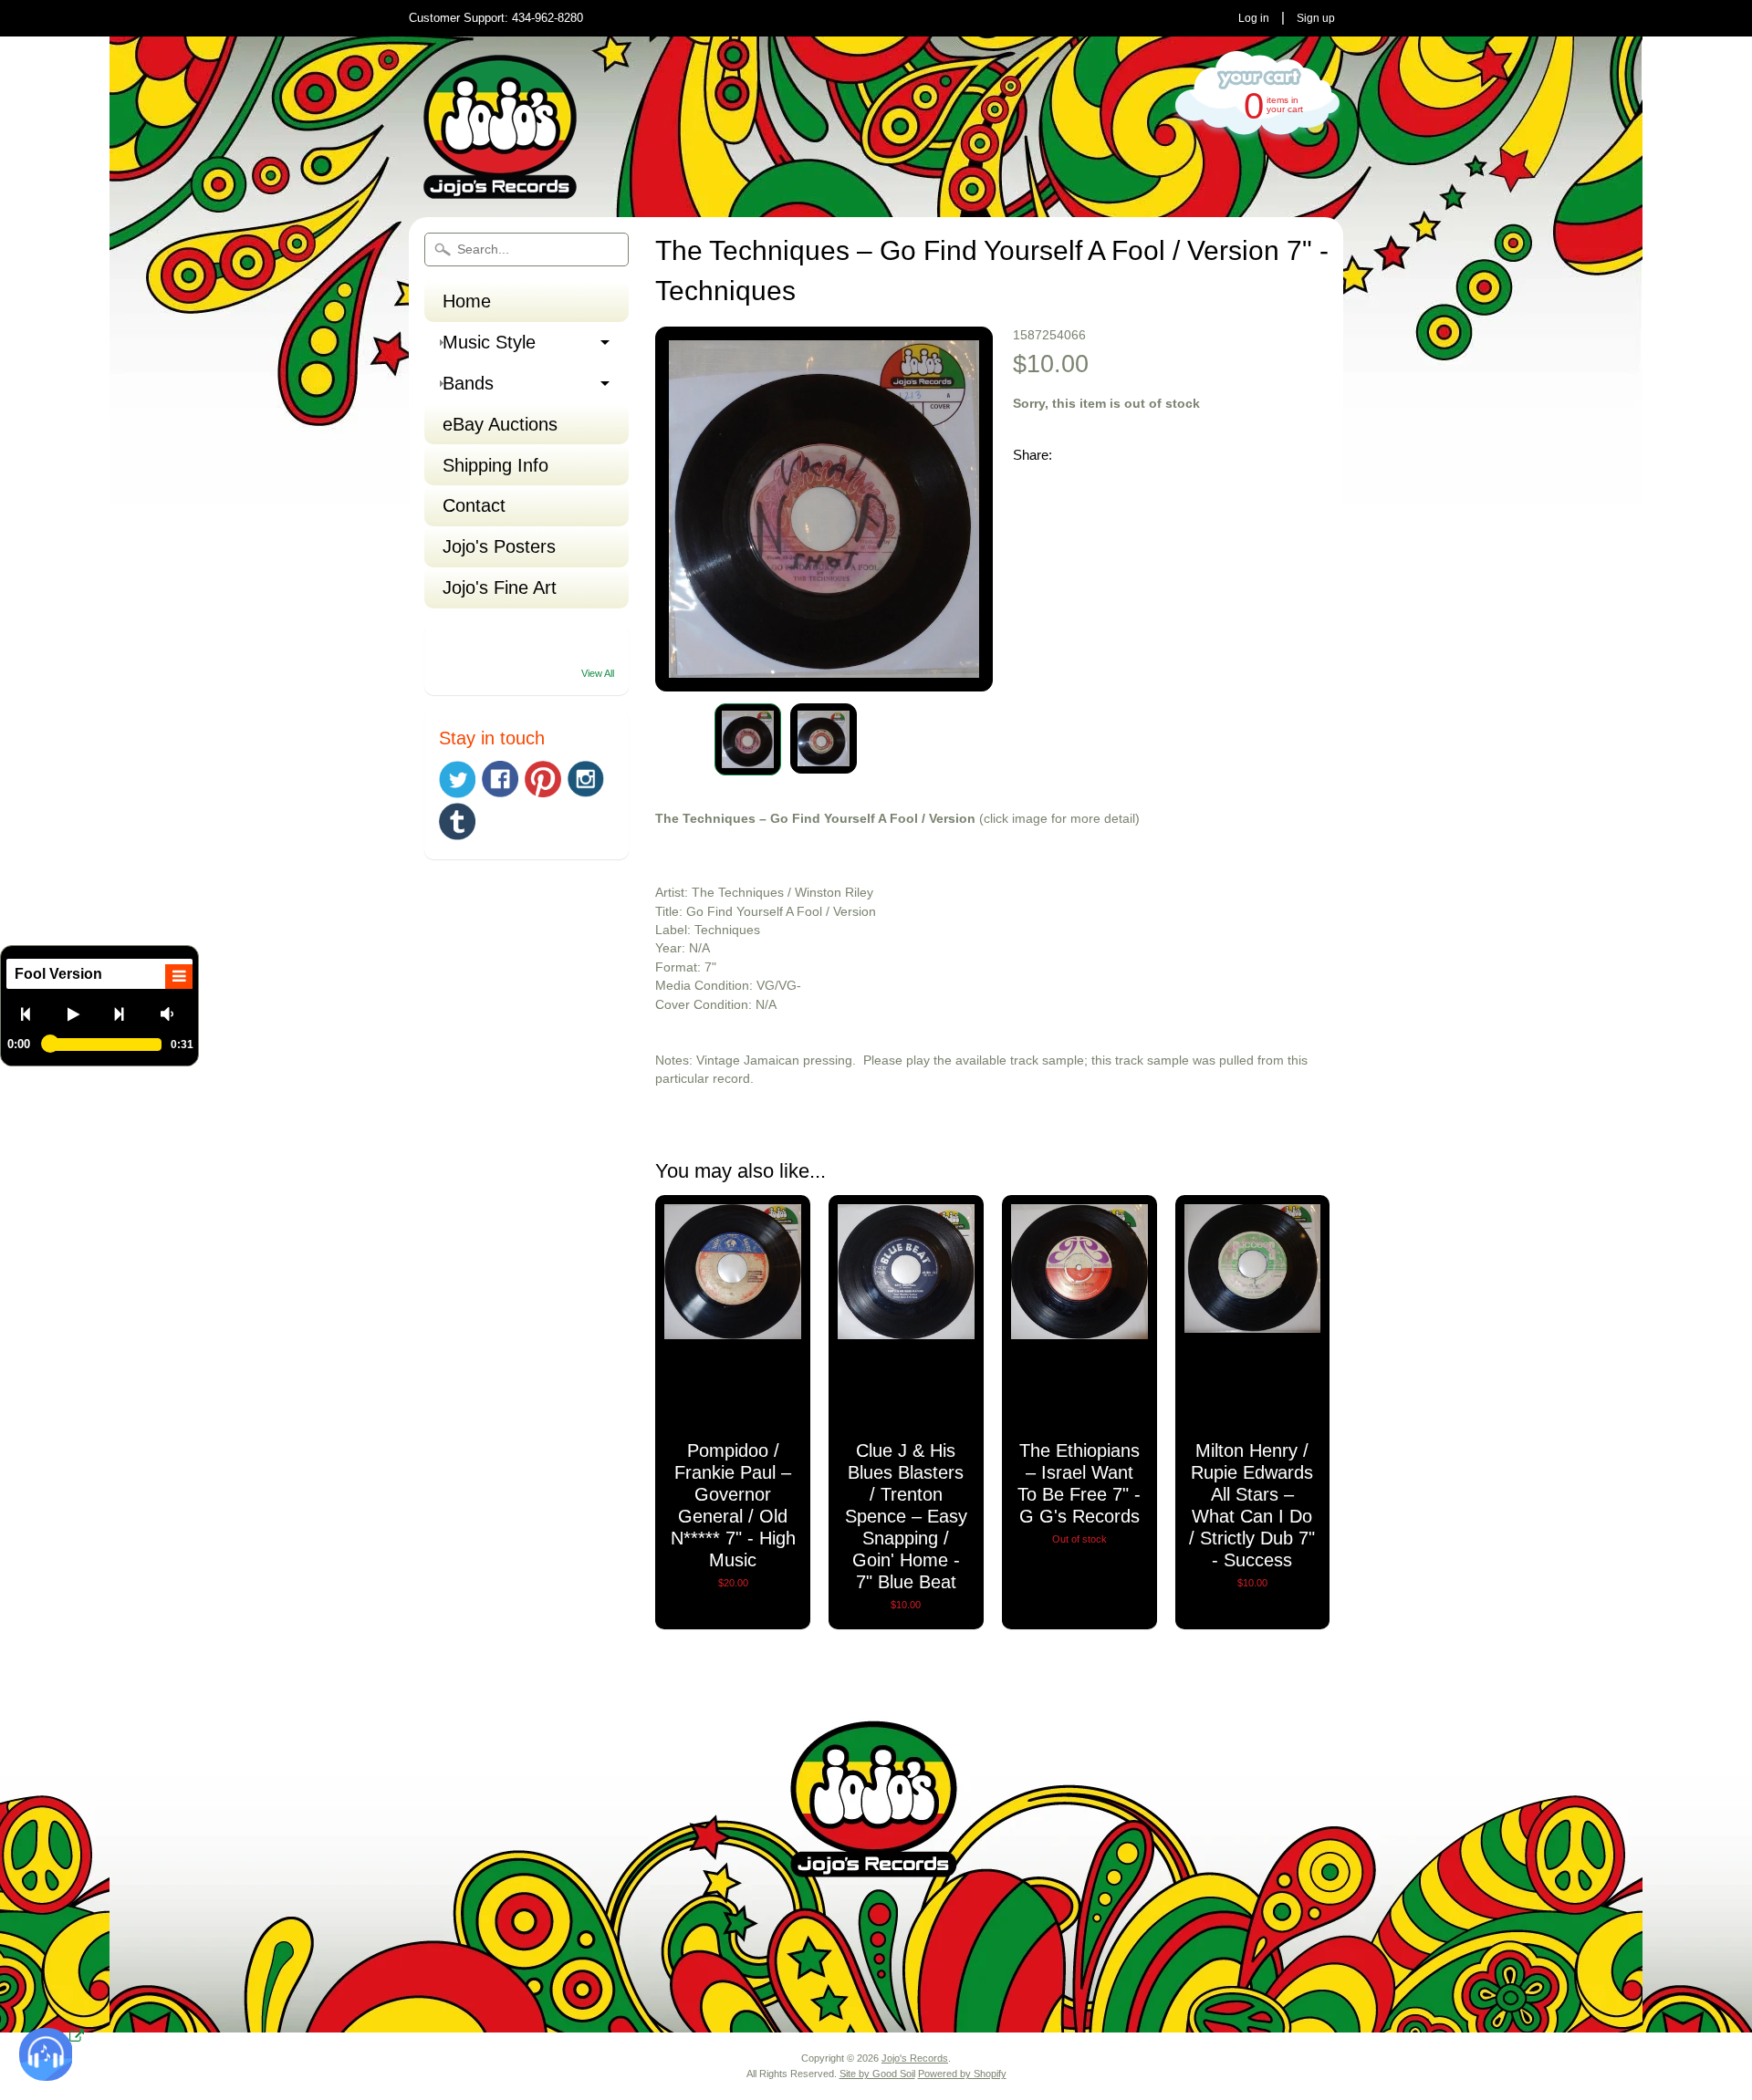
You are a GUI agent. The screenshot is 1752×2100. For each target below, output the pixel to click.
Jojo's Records (915, 2058)
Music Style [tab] (489, 342)
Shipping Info (495, 465)
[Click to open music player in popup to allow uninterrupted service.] (77, 2037)
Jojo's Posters (499, 546)
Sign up (1316, 18)
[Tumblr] (457, 821)
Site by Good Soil (877, 2074)
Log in (1254, 18)
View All (598, 673)
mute (173, 1014)
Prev (33, 1014)
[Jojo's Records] (500, 191)
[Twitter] (457, 780)
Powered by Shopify (962, 2074)
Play (80, 1014)
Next (126, 1014)
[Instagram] (586, 779)
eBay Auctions (500, 424)
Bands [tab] (468, 383)
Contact (474, 505)
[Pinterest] (543, 779)
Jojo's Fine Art (500, 587)
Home (467, 301)
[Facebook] (500, 779)
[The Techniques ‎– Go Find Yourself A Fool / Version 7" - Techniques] (748, 739)
